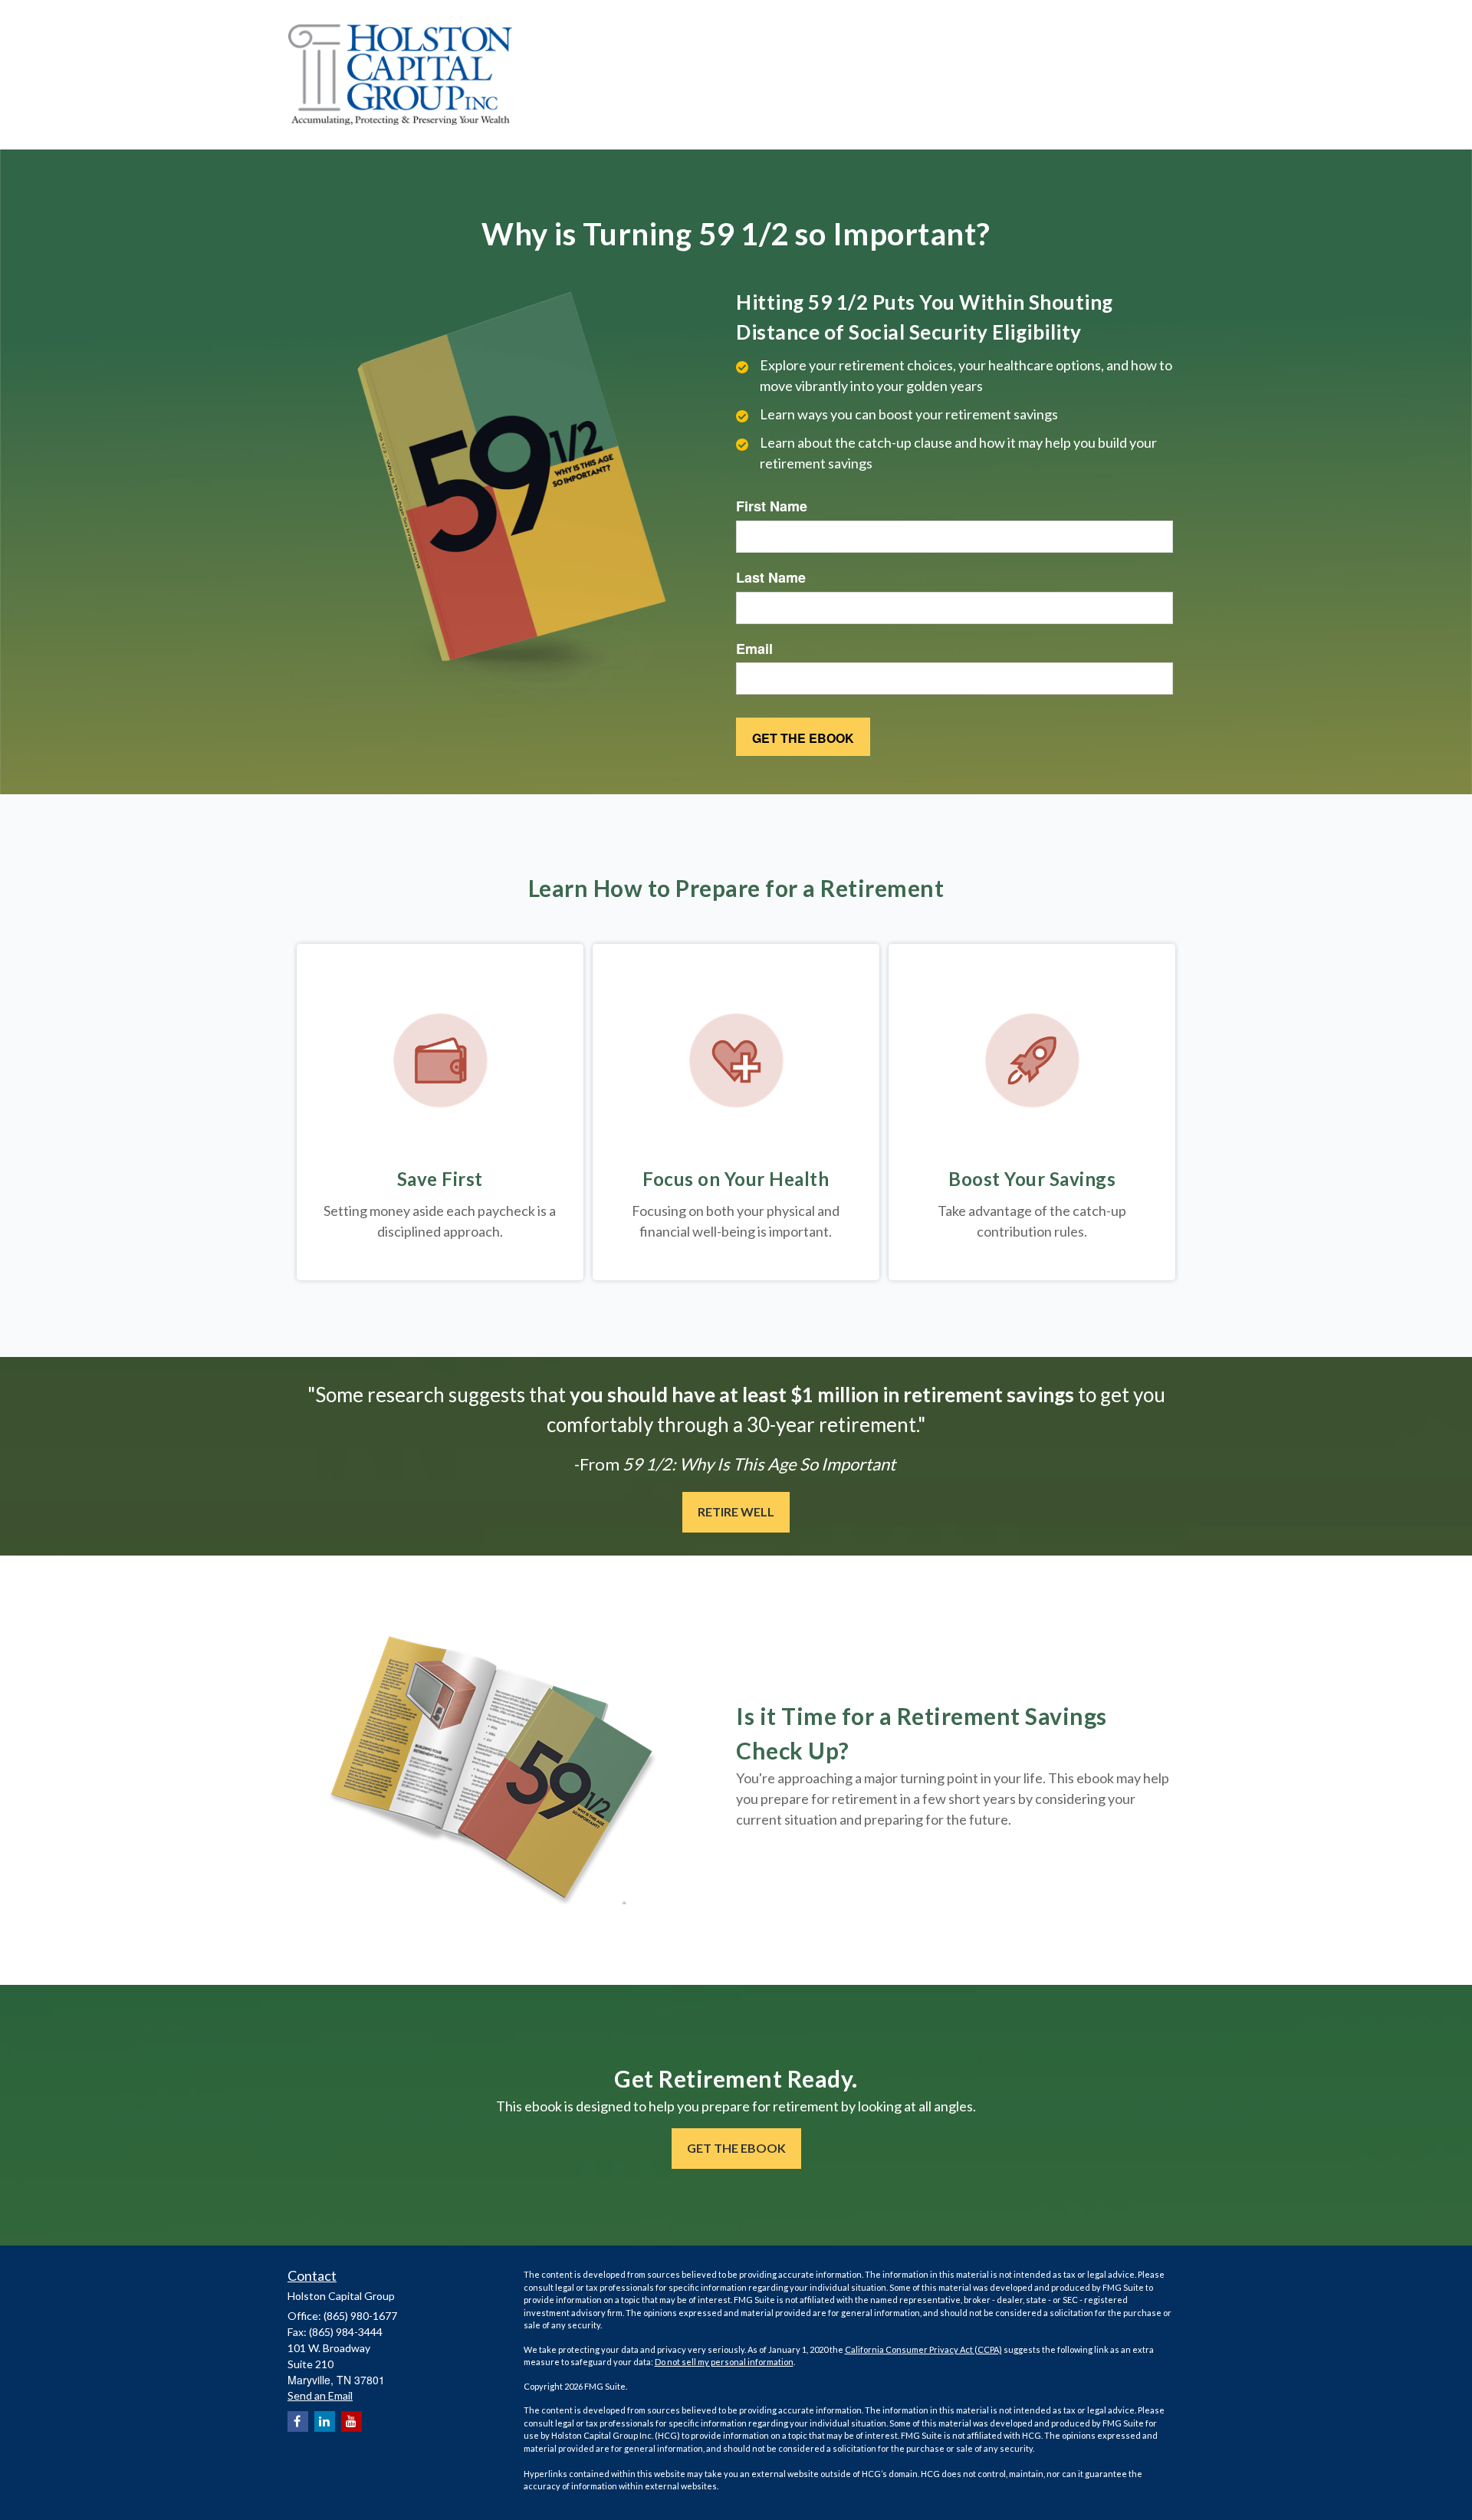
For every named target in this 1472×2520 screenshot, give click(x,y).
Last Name (771, 578)
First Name (772, 506)
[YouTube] (352, 2421)
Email (754, 649)
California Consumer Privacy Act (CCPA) (923, 2349)
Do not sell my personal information (724, 2362)
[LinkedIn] (325, 2421)
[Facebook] (298, 2421)
